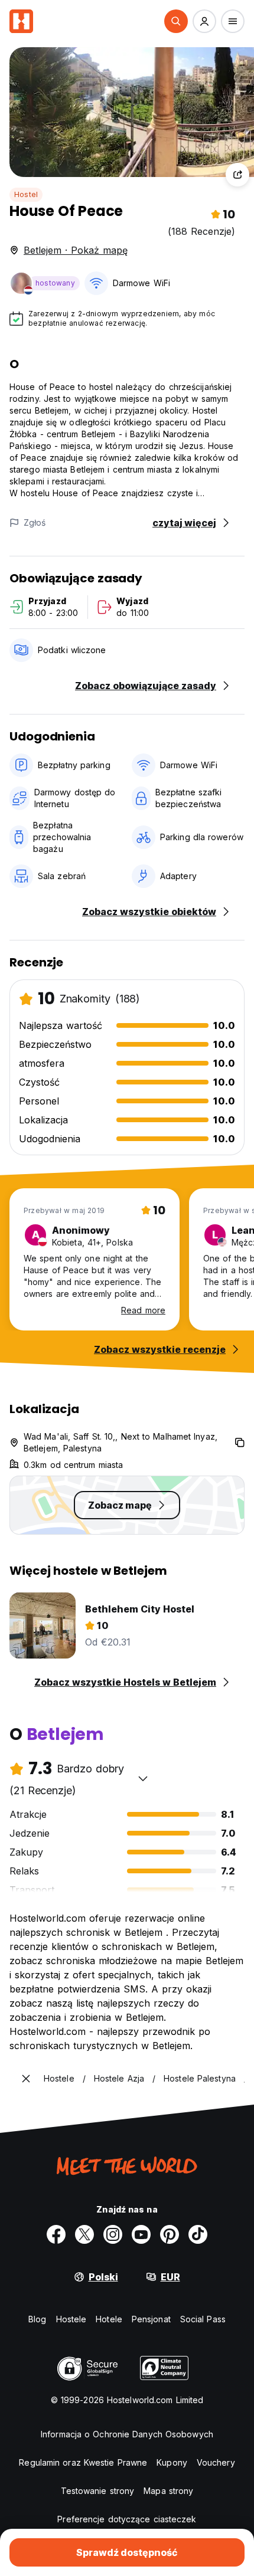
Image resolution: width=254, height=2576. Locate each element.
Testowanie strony (98, 2491)
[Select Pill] (176, 21)
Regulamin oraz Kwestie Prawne (83, 2462)
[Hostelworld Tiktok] (198, 2234)
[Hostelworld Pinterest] (170, 2234)
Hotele (109, 2319)
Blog (37, 2319)
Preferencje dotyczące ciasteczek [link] (127, 2519)
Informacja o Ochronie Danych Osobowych (127, 2434)
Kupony (172, 2462)
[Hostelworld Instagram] (113, 2234)
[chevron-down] (143, 1778)
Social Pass (203, 2319)
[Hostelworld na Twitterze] (84, 2234)
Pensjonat (151, 2319)
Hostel (26, 194)
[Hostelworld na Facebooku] (56, 2234)
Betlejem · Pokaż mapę (76, 250)
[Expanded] (26, 2079)
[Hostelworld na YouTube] (141, 2234)
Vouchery (216, 2462)
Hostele (71, 2319)
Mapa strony (168, 2491)
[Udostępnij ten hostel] (237, 175)
